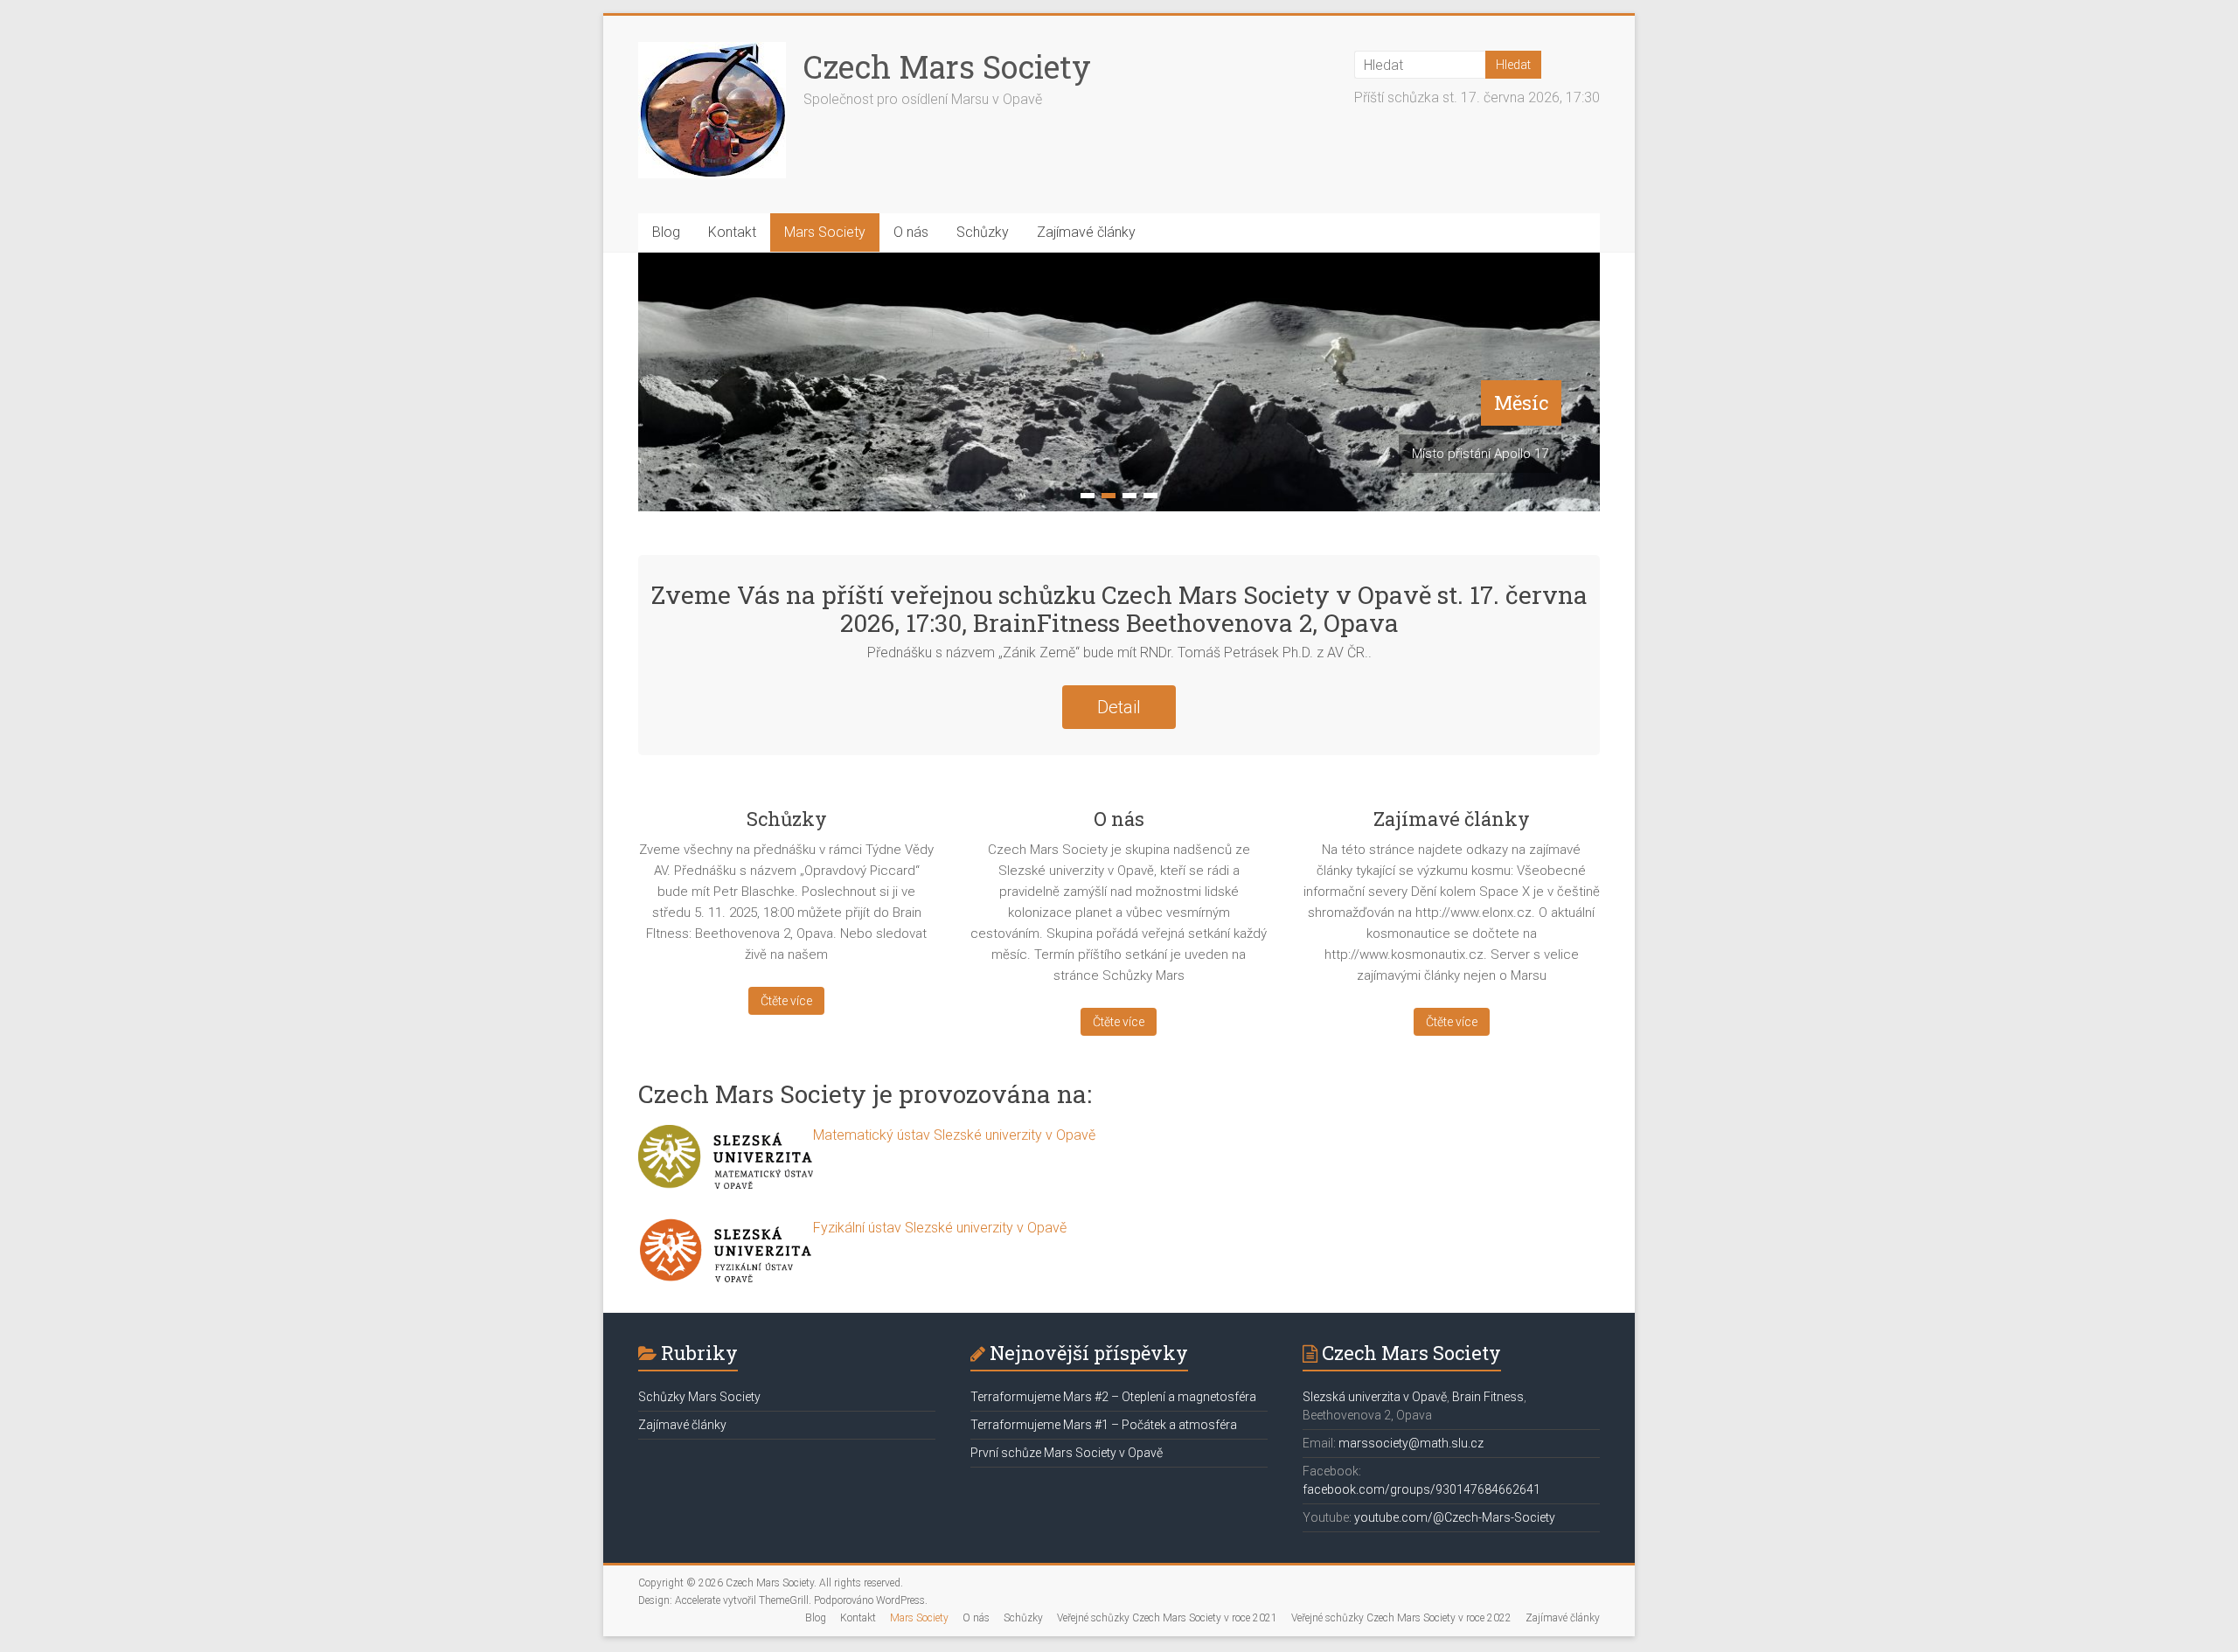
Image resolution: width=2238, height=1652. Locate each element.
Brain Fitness (1488, 1397)
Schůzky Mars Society (699, 1397)
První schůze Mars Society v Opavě (1067, 1453)
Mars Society (825, 232)
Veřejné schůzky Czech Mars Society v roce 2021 (1167, 1618)
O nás (911, 232)
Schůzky (983, 232)
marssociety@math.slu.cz (1411, 1443)
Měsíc (1521, 403)
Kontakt (732, 232)
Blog (666, 232)
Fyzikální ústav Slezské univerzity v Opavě (940, 1228)
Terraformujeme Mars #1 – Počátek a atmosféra (1104, 1425)
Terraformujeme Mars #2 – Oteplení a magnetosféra (1113, 1397)
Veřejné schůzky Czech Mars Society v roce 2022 (1401, 1618)
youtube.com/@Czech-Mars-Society (1455, 1517)
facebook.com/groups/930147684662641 (1421, 1489)
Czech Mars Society (947, 66)
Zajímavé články (1086, 232)
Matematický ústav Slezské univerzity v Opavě (954, 1135)
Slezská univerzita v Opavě (1375, 1397)
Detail (1119, 707)
